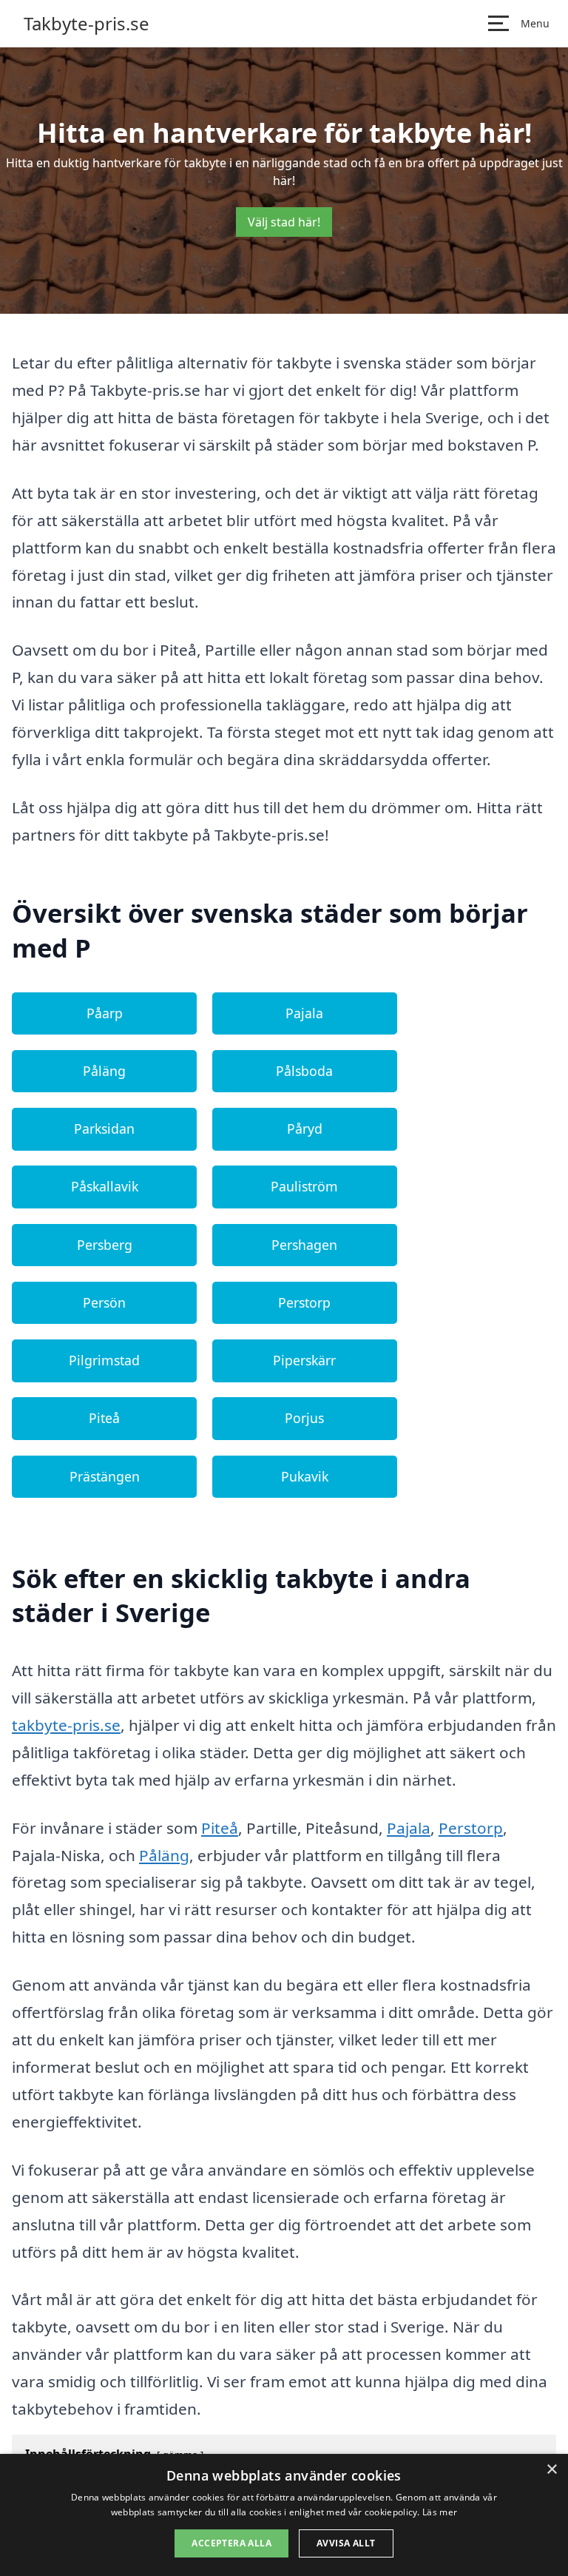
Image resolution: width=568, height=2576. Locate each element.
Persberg (105, 1245)
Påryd (305, 1129)
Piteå (104, 1418)
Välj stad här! (284, 222)
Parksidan (104, 1129)
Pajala (304, 1013)
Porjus (304, 1418)
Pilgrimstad (104, 1360)
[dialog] (284, 2515)
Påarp (105, 1013)
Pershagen (304, 1245)
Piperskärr (304, 1360)
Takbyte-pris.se (87, 24)
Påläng (104, 1071)
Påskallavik (105, 1186)
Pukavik (305, 1476)
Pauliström (304, 1186)
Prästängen (105, 1476)
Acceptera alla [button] (231, 2543)
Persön (104, 1302)
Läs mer (440, 2512)
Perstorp (304, 1302)
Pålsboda (304, 1071)
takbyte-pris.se (66, 1725)
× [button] (551, 2470)
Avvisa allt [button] (346, 2543)
